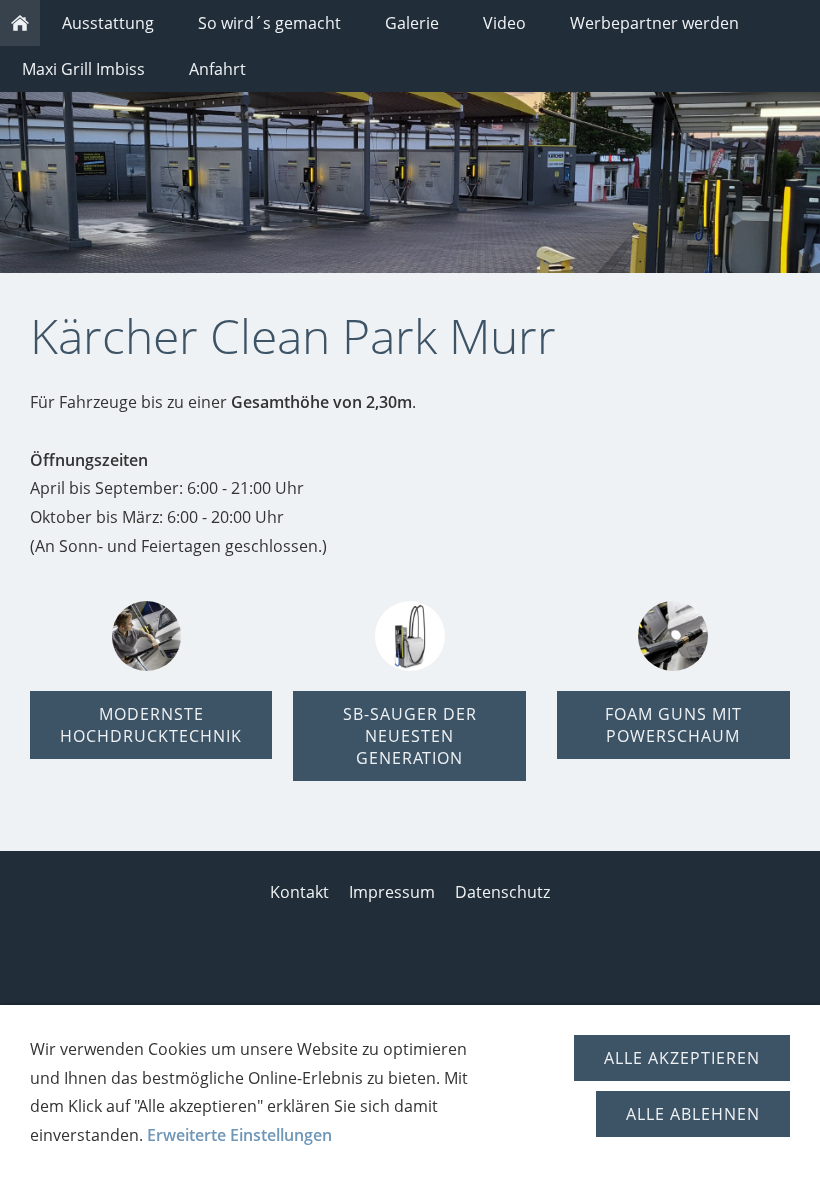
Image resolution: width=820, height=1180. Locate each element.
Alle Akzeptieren (682, 1058)
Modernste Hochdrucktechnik (151, 725)
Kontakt (299, 892)
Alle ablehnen (693, 1114)
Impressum (392, 892)
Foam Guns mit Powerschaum (673, 725)
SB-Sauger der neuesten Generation (410, 736)
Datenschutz (502, 892)
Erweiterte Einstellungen (239, 1135)
